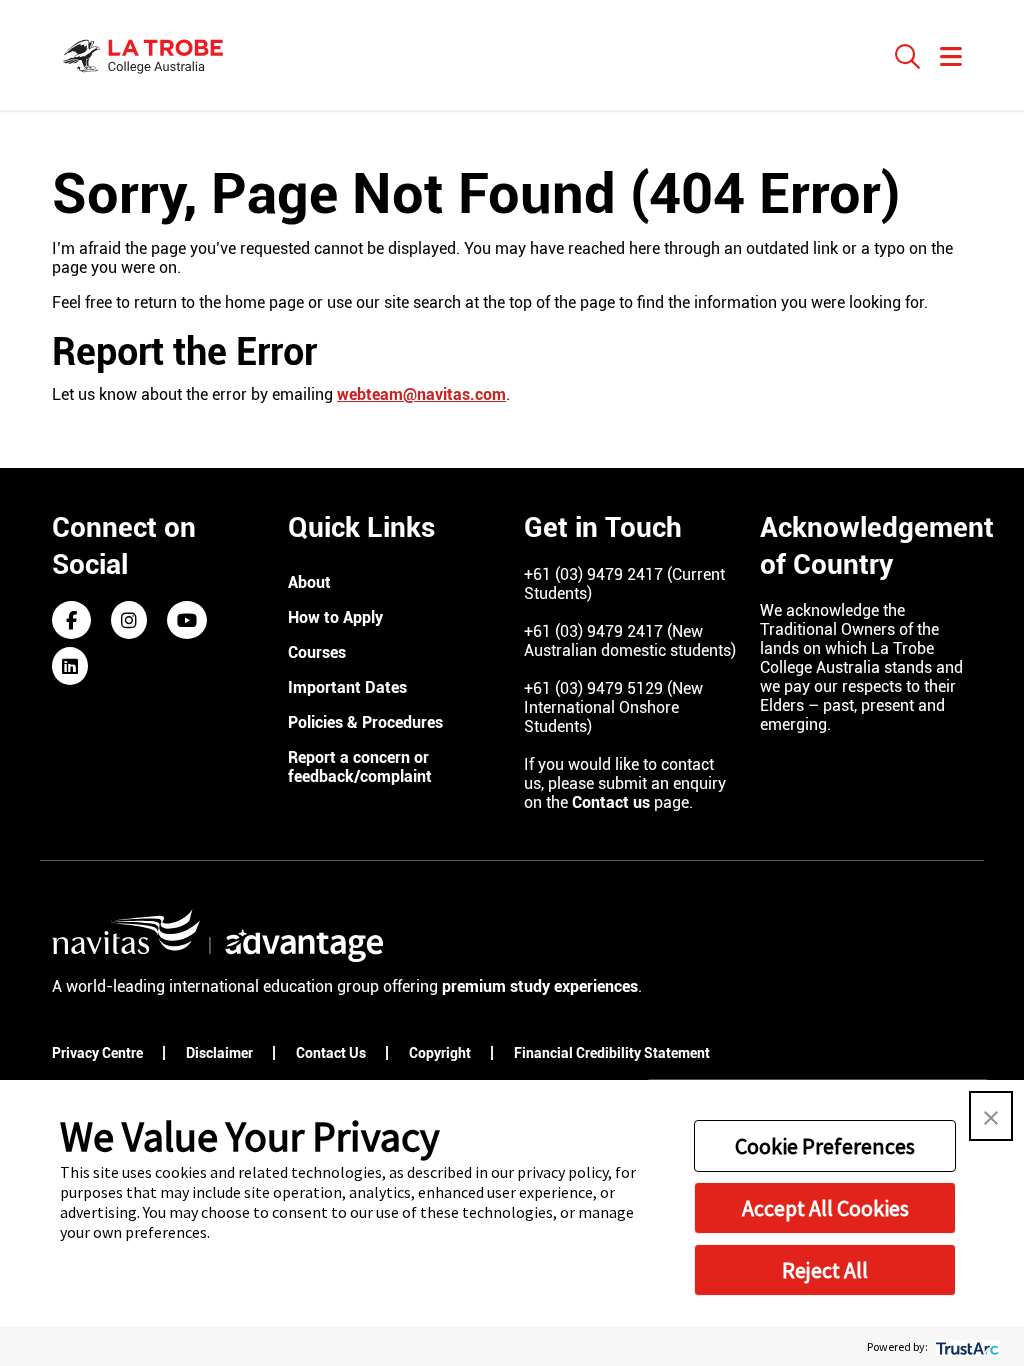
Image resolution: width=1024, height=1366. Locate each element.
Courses (317, 652)
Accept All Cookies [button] (825, 1208)
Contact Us (332, 1053)
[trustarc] (965, 1346)
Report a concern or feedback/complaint (360, 767)
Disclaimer (221, 1053)
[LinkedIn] (70, 667)
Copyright (441, 1053)
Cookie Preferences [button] (825, 1146)
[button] (991, 1116)
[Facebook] (71, 621)
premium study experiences (540, 986)
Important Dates (347, 687)
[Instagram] (129, 621)
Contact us (611, 802)
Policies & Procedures (365, 722)
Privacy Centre (99, 1053)
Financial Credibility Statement (613, 1053)
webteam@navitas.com (421, 394)
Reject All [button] (825, 1270)
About (309, 582)
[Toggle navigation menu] (951, 58)
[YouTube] (187, 621)
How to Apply (335, 617)
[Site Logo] (145, 55)
